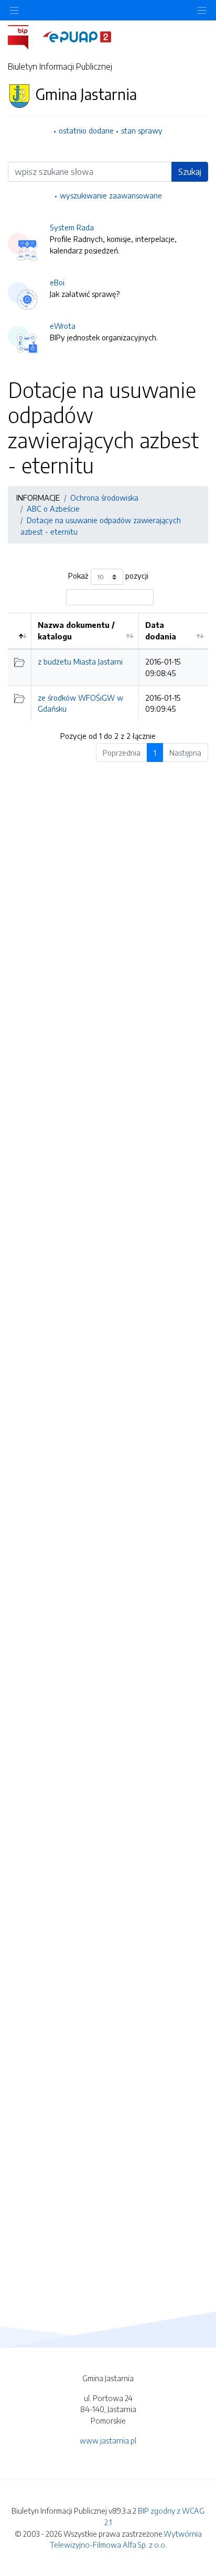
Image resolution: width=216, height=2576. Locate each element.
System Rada (72, 227)
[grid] (108, 667)
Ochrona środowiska (104, 497)
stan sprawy (142, 130)
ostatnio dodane (86, 130)
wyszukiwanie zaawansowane (111, 195)
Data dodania (161, 631)
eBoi (57, 282)
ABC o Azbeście (53, 508)
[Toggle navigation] (202, 10)
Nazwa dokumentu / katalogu (76, 631)
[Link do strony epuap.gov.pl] (77, 36)
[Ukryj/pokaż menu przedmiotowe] (14, 10)
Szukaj (190, 172)
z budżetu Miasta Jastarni (80, 661)
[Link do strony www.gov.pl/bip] (24, 36)
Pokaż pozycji (108, 576)
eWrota (63, 326)
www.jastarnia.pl (108, 2440)
